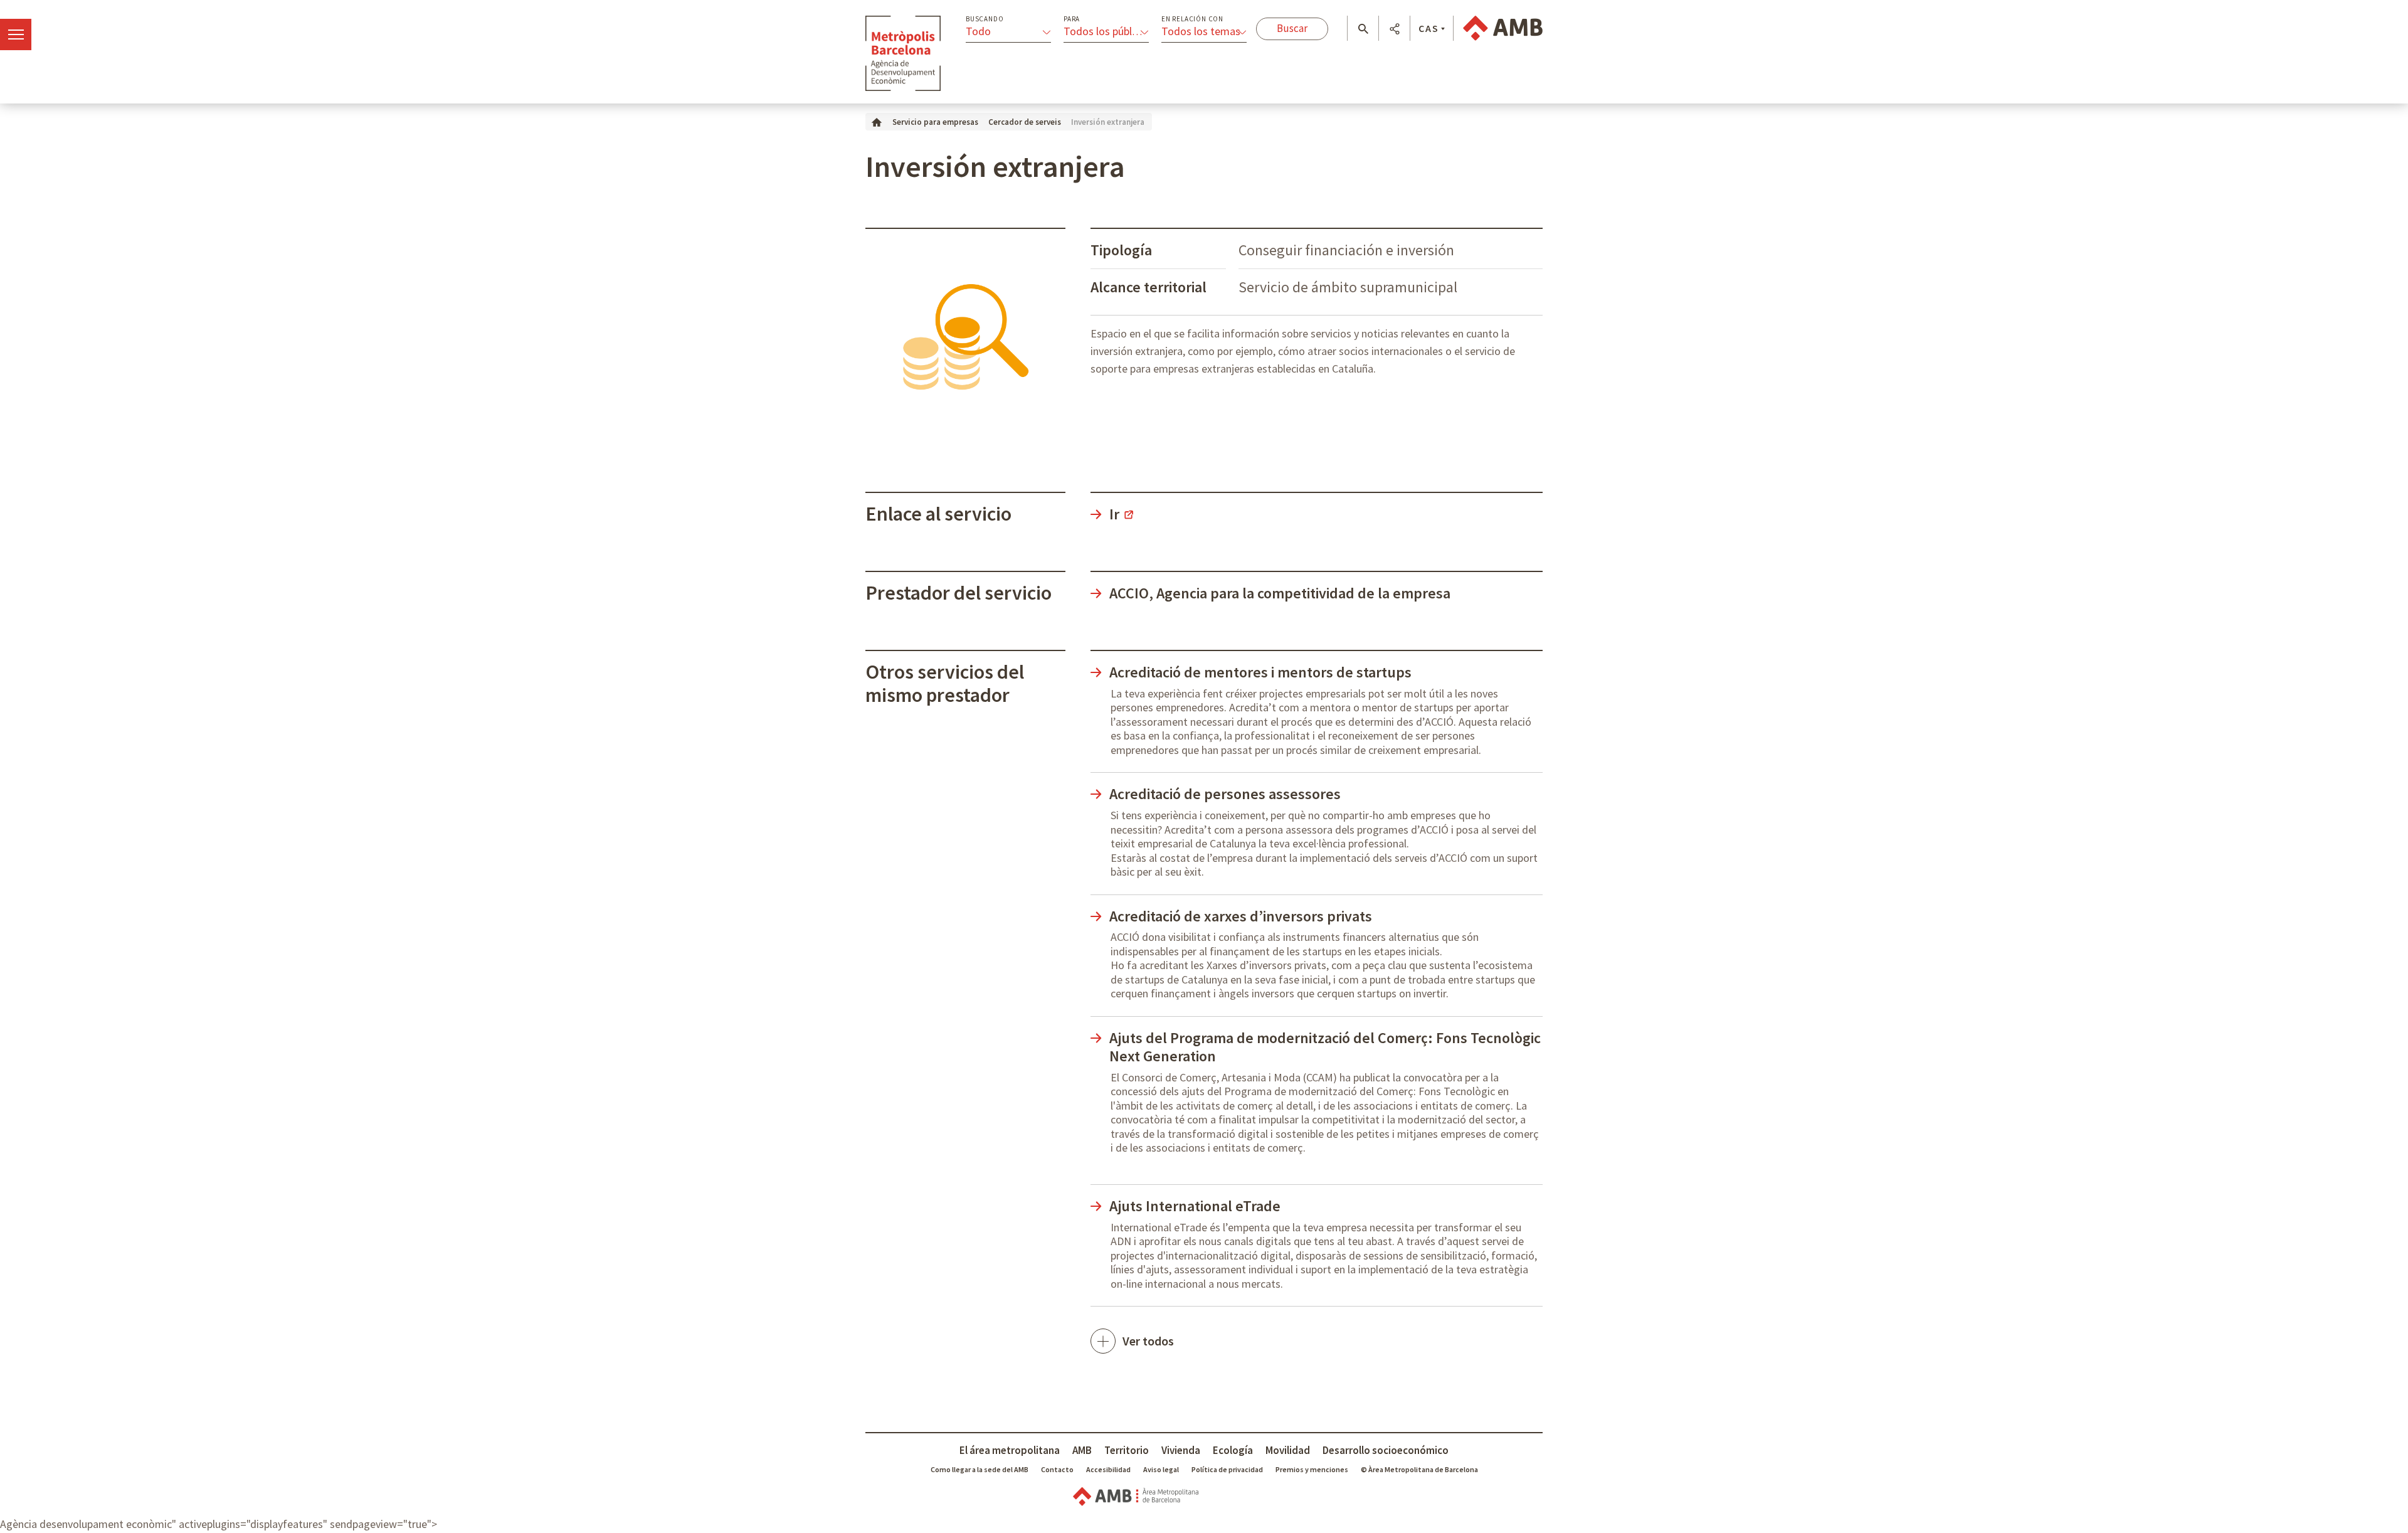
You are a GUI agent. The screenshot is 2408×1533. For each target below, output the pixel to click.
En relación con (1192, 19)
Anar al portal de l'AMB (1503, 28)
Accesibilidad (1108, 1469)
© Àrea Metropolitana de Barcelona (1419, 1469)
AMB (1082, 1450)
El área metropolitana (1010, 1450)
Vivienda (1181, 1450)
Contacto (1057, 1469)
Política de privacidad (1227, 1469)
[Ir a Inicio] (877, 121)
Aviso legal (1161, 1469)
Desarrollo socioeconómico (1386, 1450)
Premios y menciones (1312, 1469)
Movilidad (1288, 1450)
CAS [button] (1429, 28)
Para (1072, 19)
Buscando (985, 19)
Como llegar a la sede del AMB (980, 1469)
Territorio (1127, 1450)
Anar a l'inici (903, 53)
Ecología (1233, 1450)
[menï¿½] (16, 34)
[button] (1363, 29)
